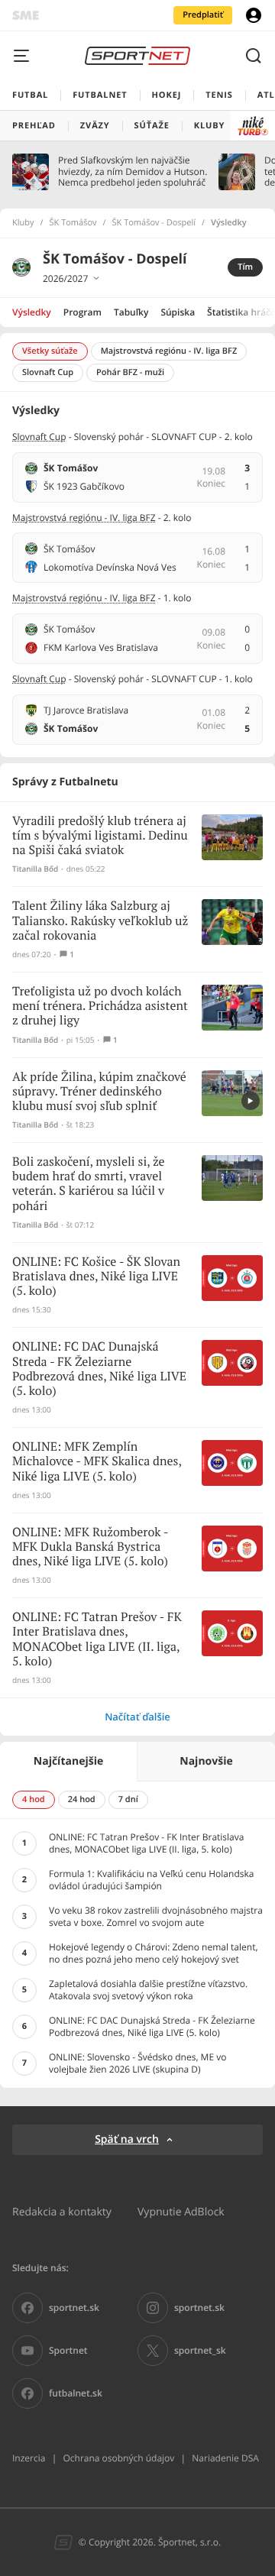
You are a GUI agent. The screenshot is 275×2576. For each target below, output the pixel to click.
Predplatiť (203, 15)
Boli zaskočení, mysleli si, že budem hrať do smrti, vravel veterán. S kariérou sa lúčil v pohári (89, 1184)
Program (82, 312)
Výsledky (32, 312)
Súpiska (178, 312)
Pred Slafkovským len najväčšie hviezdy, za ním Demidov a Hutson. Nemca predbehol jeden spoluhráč (133, 172)
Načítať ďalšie (137, 1717)
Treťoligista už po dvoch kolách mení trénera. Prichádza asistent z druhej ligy (100, 1006)
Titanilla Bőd (35, 869)
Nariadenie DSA (225, 2458)
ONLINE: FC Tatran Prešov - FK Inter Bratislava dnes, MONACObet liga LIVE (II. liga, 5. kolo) (97, 1640)
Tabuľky (131, 312)
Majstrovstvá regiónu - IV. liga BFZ (84, 518)
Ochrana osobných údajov (118, 2458)
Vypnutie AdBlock (181, 2211)
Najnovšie (206, 1761)
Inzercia (29, 2458)
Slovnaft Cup (39, 437)
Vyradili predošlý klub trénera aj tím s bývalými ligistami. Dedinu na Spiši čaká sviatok (100, 836)
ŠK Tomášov (73, 223)
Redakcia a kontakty (62, 2211)
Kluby (23, 223)
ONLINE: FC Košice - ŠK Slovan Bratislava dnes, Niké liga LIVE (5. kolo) (96, 1277)
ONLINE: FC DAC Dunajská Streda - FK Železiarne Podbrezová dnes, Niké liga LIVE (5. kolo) (99, 1369)
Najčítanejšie (68, 1761)
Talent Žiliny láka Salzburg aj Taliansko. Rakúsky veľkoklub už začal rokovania (100, 921)
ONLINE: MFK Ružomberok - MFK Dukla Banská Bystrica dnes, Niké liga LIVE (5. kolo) (90, 1547)
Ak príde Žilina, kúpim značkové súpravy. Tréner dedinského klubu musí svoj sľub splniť (99, 1092)
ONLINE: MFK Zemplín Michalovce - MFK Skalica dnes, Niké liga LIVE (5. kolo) (97, 1462)
